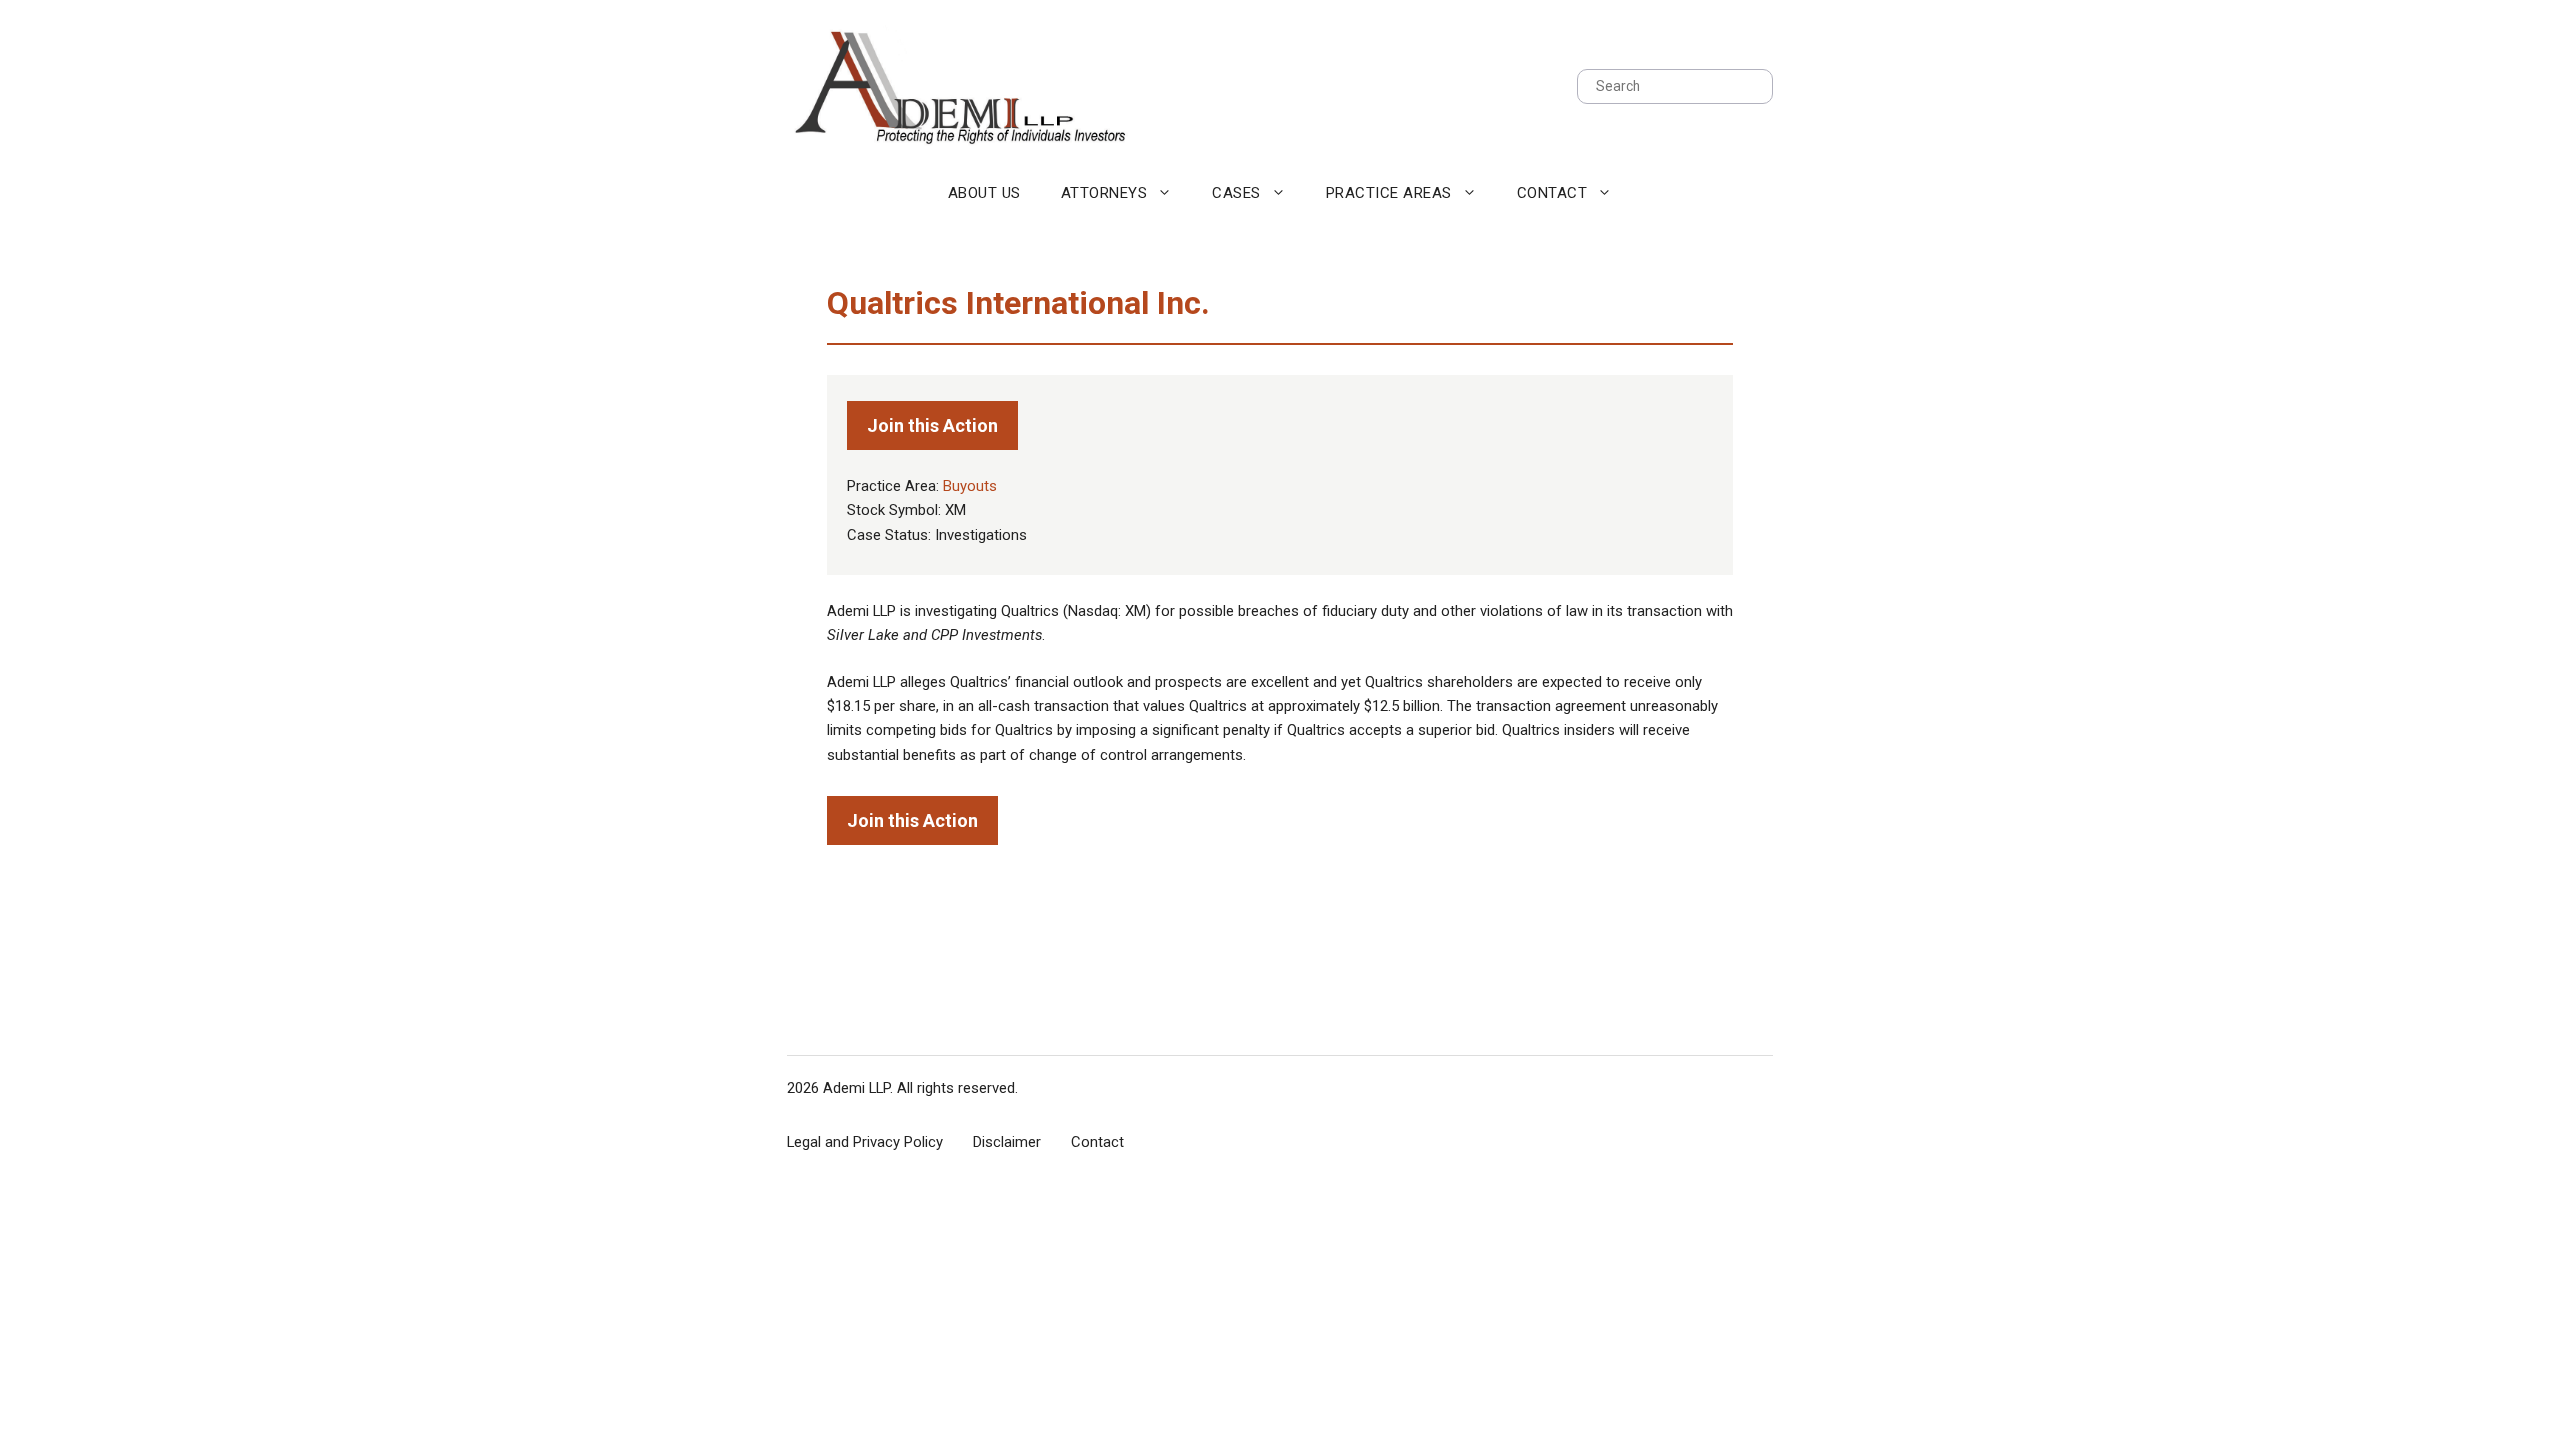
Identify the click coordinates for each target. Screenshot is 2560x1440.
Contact (1552, 193)
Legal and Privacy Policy (865, 1142)
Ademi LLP (856, 1088)
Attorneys (1104, 193)
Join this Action (932, 425)
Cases (1236, 193)
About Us (984, 193)
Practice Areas (1389, 193)
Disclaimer (1007, 1142)
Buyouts (970, 486)
